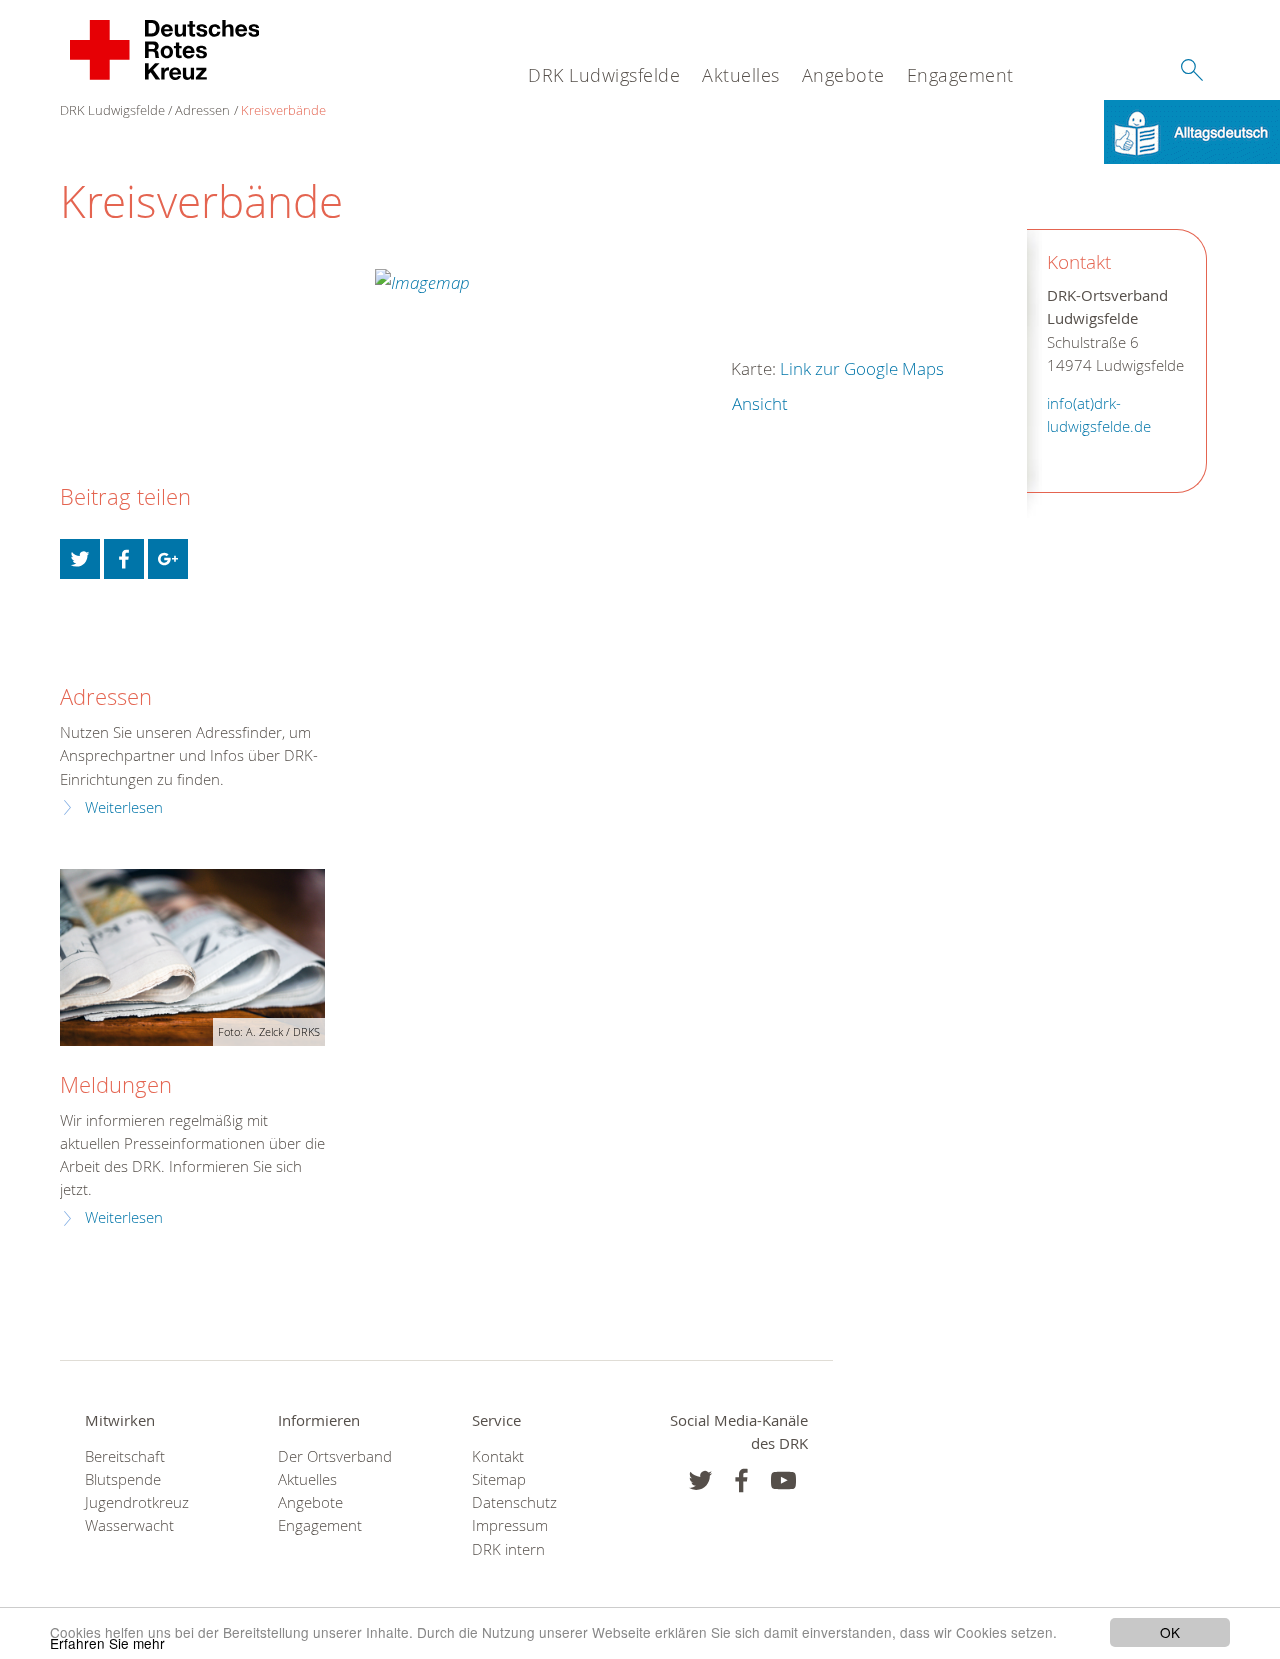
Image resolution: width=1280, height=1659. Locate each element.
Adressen (202, 110)
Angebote (843, 75)
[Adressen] (72, 649)
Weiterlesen (124, 807)
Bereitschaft (125, 1456)
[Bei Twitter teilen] (80, 559)
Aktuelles (741, 75)
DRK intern (508, 1549)
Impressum (510, 1525)
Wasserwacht (129, 1525)
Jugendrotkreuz (137, 1502)
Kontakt (498, 1456)
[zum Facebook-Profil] (700, 1480)
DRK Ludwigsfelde (604, 75)
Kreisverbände (283, 110)
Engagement (960, 75)
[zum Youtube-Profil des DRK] (783, 1480)
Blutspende (123, 1479)
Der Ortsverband (335, 1456)
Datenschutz (514, 1502)
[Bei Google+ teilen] (168, 559)
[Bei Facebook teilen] (124, 559)
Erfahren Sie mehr (107, 1643)
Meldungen (116, 1084)
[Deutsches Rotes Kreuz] (165, 50)
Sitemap (499, 1479)
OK (1170, 1632)
